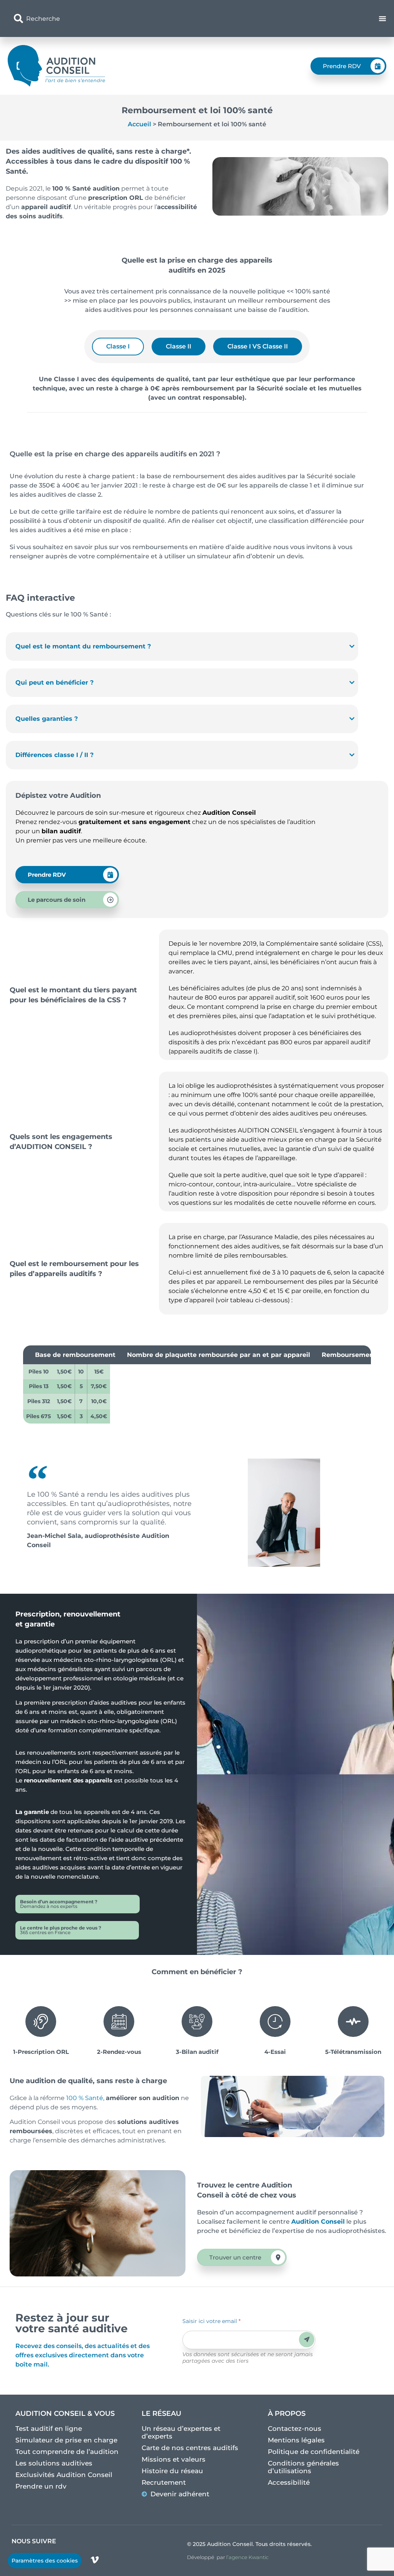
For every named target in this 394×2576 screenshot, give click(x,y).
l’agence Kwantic (247, 2557)
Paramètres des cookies (45, 2561)
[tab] (118, 347)
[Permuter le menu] (382, 18)
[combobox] (136, 18)
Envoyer (307, 2339)
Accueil (139, 124)
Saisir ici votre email (211, 2321)
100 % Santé (84, 2098)
